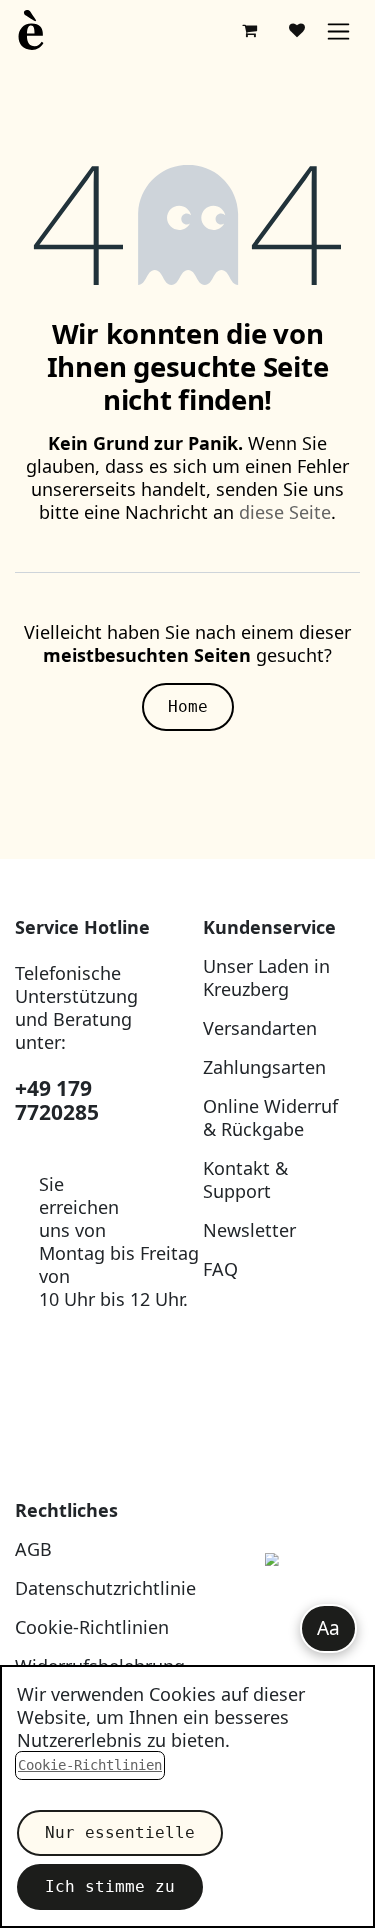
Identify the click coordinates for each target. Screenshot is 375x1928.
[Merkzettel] (297, 30)
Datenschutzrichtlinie (105, 1588)
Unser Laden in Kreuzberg (266, 977)
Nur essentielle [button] (120, 1832)
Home (188, 706)
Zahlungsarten (264, 1067)
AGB (33, 1549)
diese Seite (285, 512)
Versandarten (260, 1028)
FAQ (220, 1269)
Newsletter (249, 1230)
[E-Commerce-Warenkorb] (249, 30)
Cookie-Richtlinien (92, 1627)
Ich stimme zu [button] (110, 1886)
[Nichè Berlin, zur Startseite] (282, 1605)
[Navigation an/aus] (338, 30)
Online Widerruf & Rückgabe (270, 1117)
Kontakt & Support (245, 1179)
